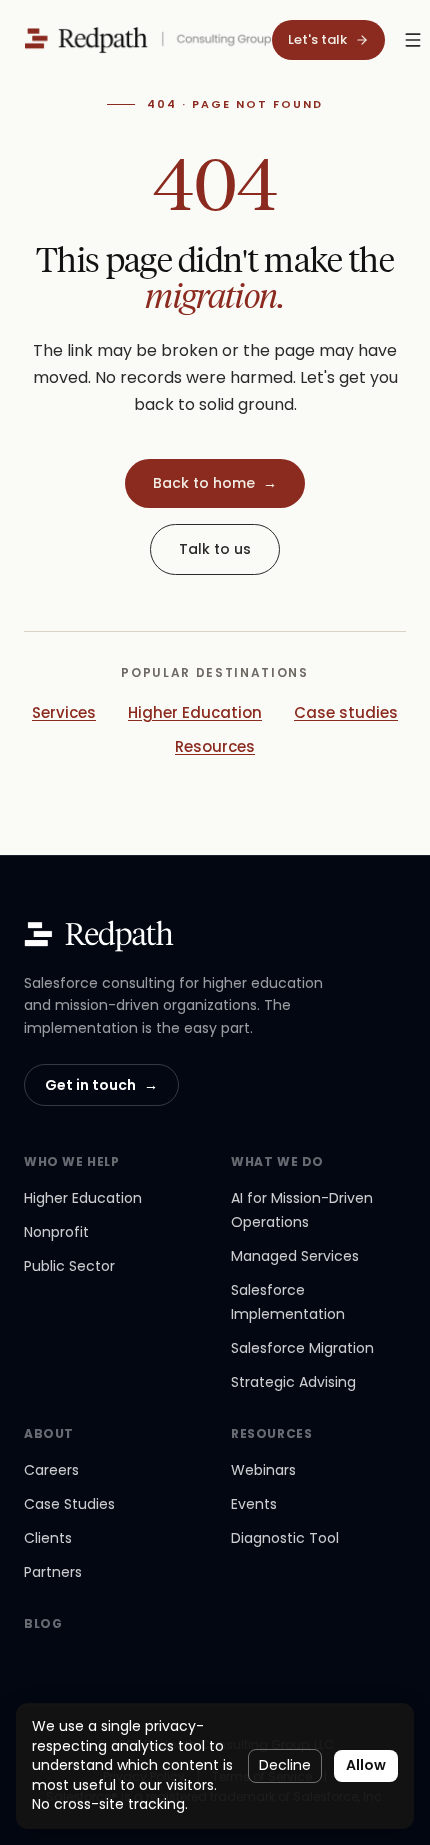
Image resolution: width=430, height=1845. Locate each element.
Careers (51, 1470)
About (49, 1434)
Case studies (346, 712)
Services (64, 712)
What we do (277, 1162)
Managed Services (295, 1256)
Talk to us (215, 549)
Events (254, 1504)
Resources (215, 746)
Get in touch (101, 1085)
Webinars (263, 1470)
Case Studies (69, 1504)
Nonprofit (56, 1232)
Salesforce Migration (302, 1348)
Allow (366, 1765)
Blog (43, 1624)
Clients (48, 1538)
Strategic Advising (293, 1382)
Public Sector (69, 1266)
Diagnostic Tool (285, 1538)
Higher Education (195, 712)
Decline (285, 1765)
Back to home (215, 483)
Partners (53, 1572)
